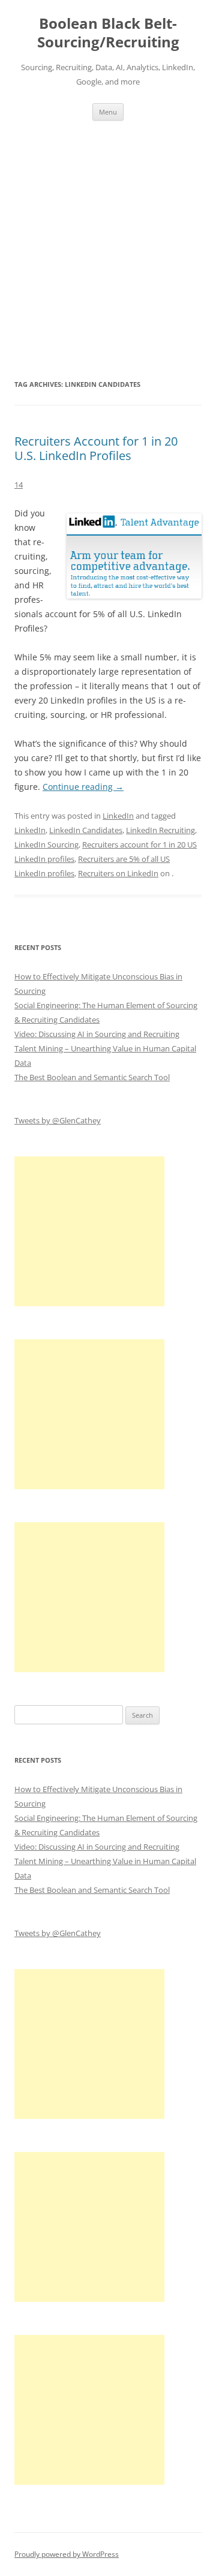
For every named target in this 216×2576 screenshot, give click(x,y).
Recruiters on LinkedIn (118, 873)
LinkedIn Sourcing (46, 844)
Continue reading (83, 787)
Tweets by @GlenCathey (58, 1120)
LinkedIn (118, 816)
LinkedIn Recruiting (160, 830)
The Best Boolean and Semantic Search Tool (92, 1077)
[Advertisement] (108, 249)
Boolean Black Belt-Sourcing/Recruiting (108, 33)
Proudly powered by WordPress (67, 2554)
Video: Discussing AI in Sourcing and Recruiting (97, 1034)
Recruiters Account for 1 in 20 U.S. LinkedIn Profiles (96, 448)
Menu (108, 112)
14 (19, 485)
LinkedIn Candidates (86, 830)
